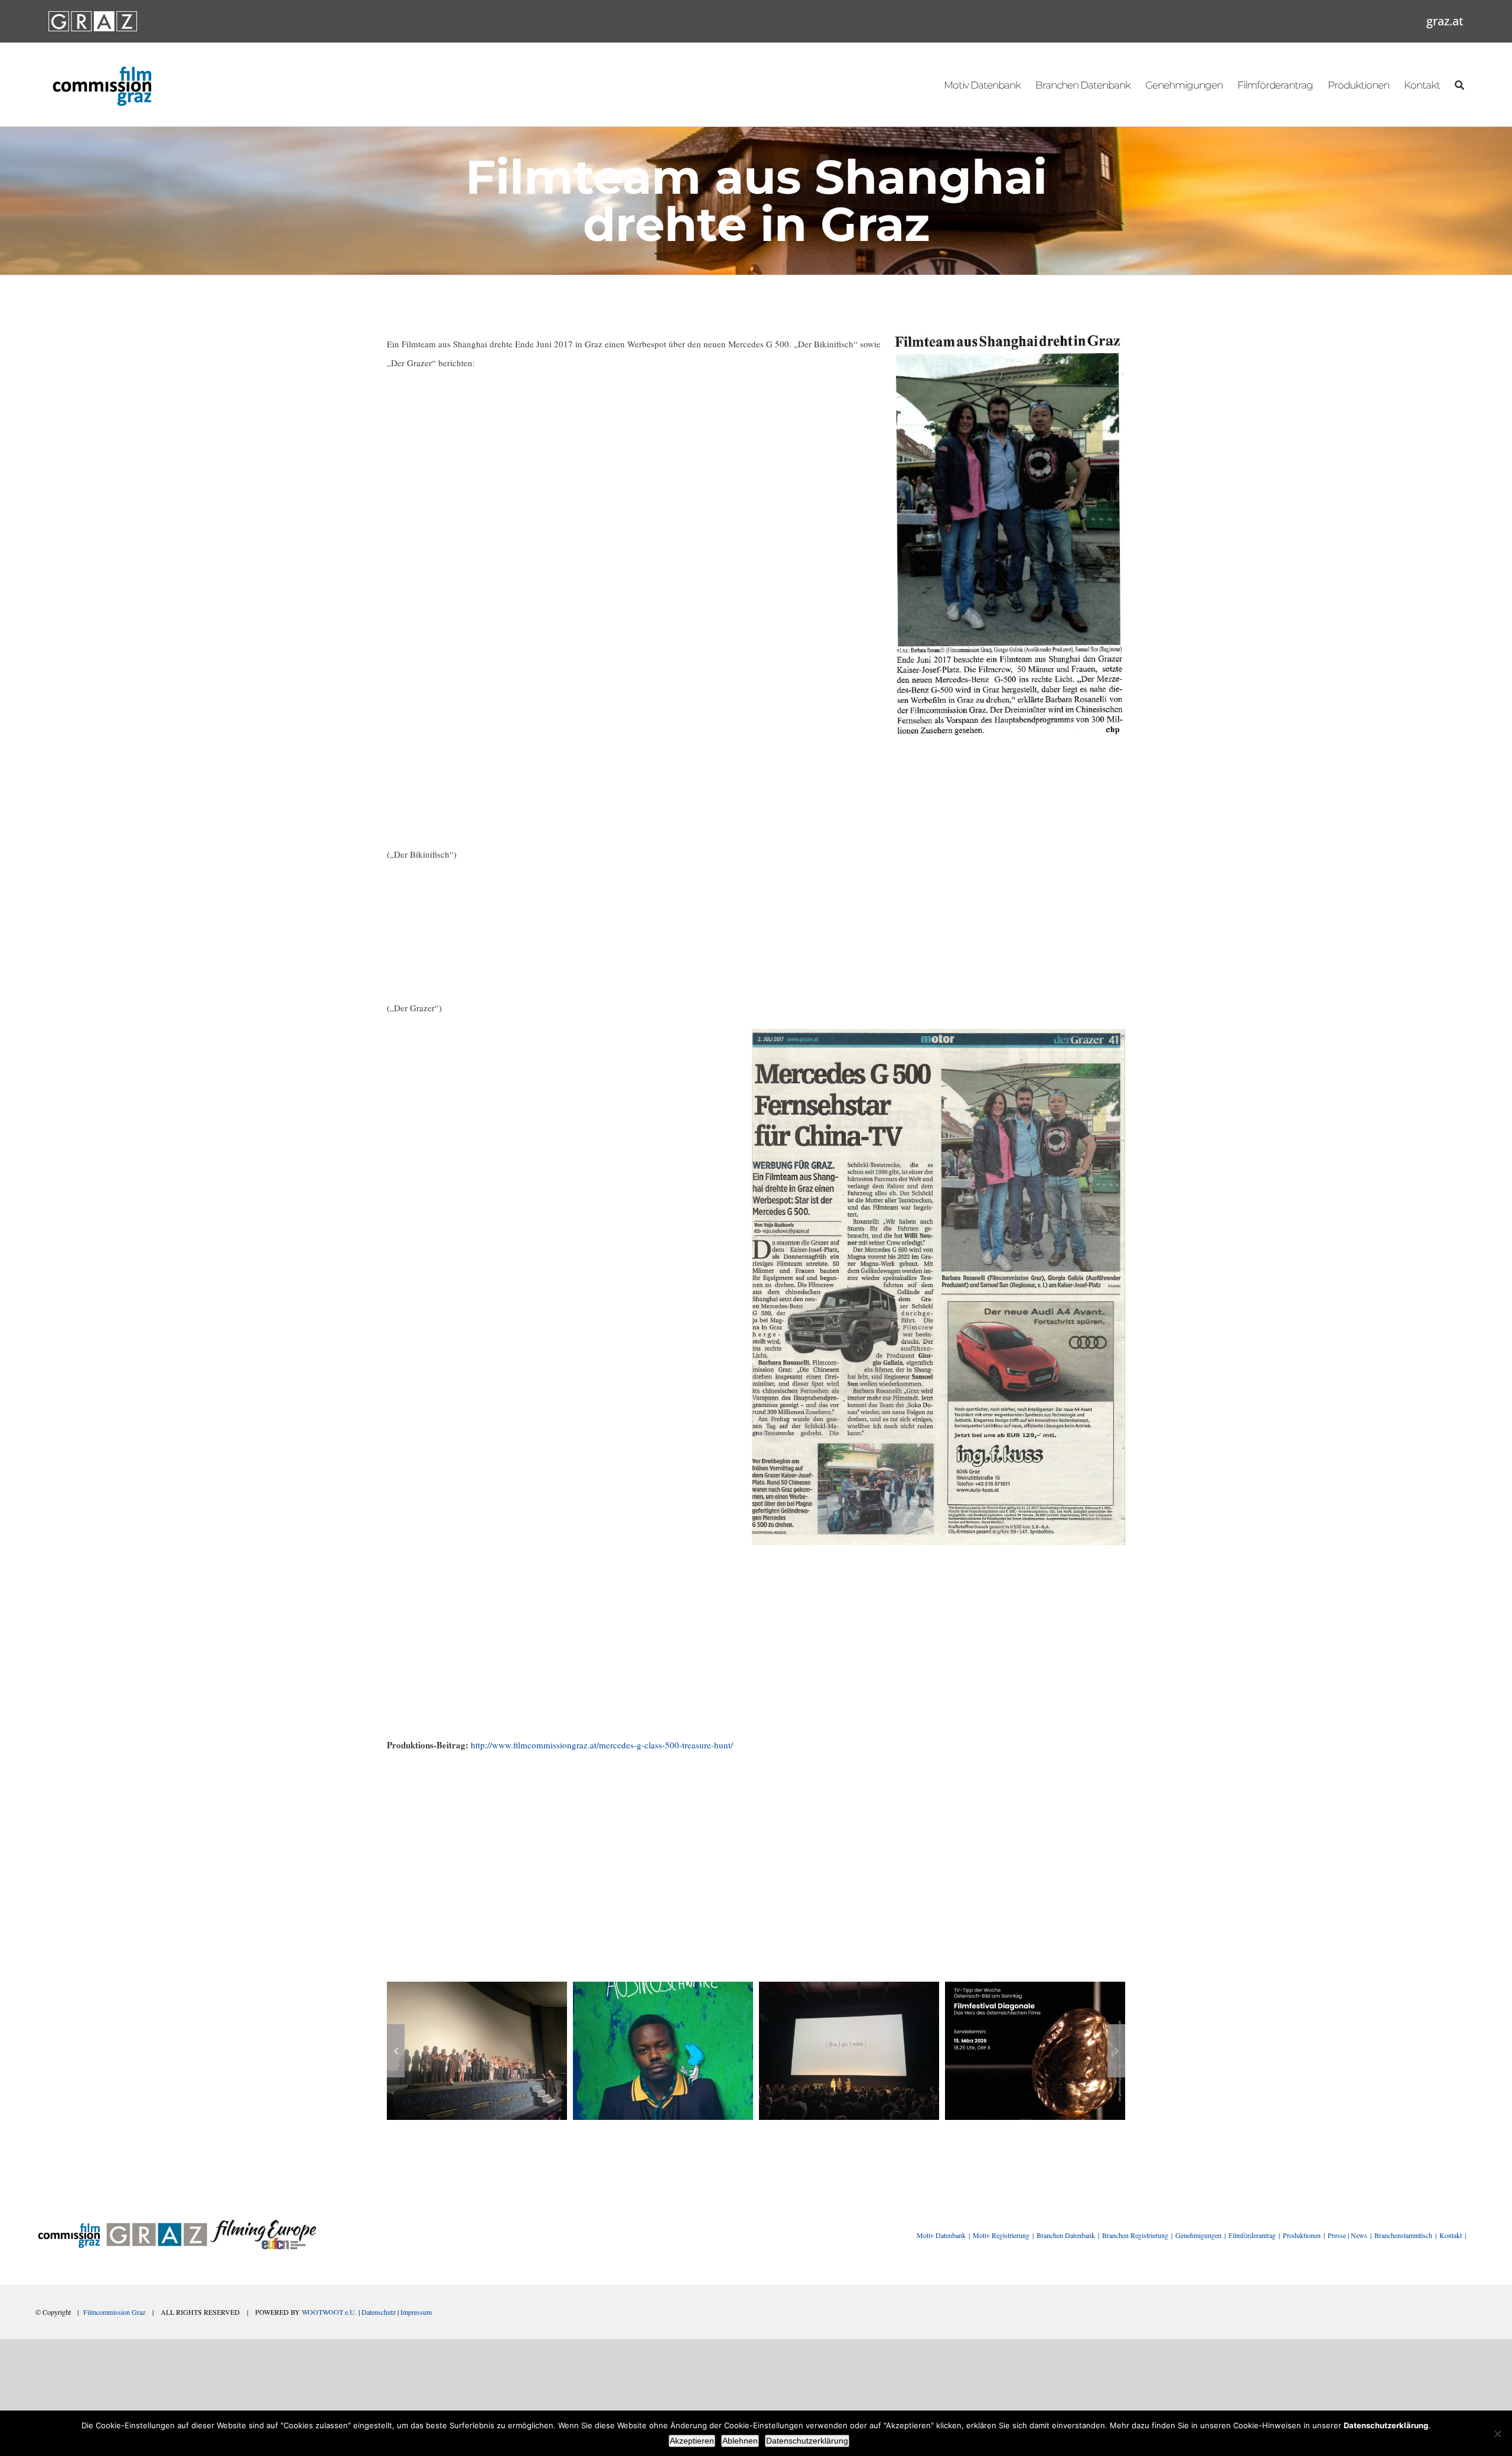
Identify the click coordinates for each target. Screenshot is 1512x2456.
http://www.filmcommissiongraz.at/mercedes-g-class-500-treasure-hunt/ (602, 1745)
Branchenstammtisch (1403, 2235)
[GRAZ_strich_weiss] (93, 15)
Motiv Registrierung (1001, 2235)
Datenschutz (379, 2312)
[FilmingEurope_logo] (263, 2224)
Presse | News (1348, 2235)
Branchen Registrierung (1135, 2235)
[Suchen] (1459, 84)
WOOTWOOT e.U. (329, 2312)
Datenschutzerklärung (807, 2441)
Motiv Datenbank (941, 2235)
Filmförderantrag (1252, 2235)
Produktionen (1302, 2235)
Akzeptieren (692, 2441)
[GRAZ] (157, 2224)
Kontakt (1451, 2235)
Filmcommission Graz (114, 2312)
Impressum (416, 2312)
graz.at (1445, 21)
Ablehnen (740, 2441)
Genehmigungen (1198, 2235)
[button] (396, 2051)
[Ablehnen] (1497, 2434)
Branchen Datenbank (1066, 2235)
